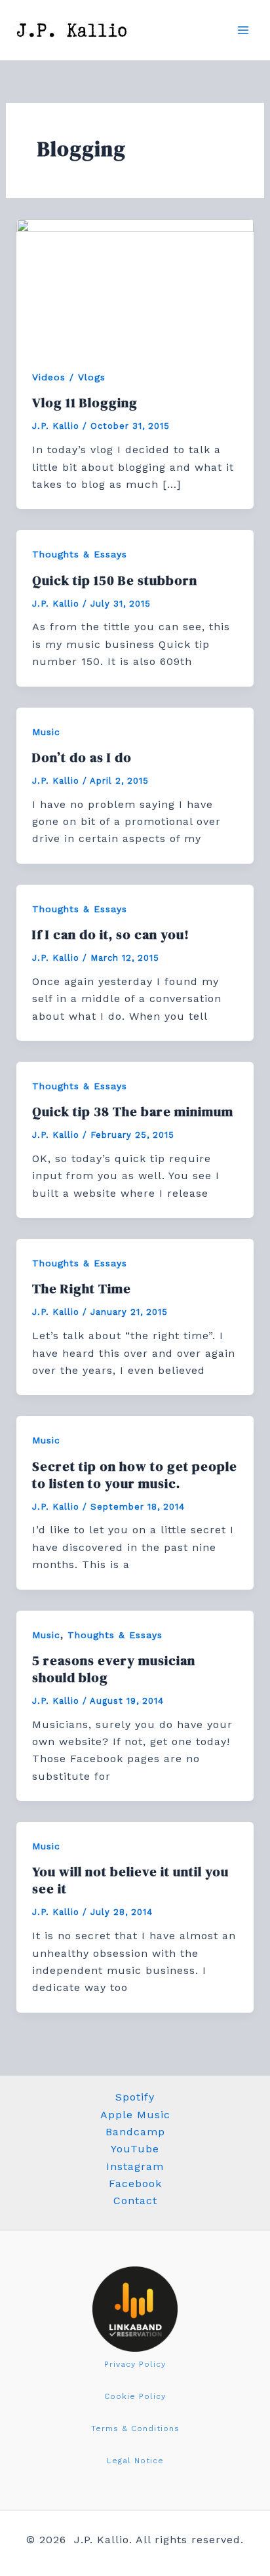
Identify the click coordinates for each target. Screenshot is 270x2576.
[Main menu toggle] (243, 30)
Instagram (135, 2166)
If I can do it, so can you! (111, 935)
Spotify (135, 2097)
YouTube (135, 2149)
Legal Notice (135, 2461)
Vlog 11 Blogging (85, 403)
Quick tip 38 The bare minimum (133, 1112)
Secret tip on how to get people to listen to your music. (135, 1475)
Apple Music (135, 2115)
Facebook (135, 2184)
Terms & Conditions (135, 2428)
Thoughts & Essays (80, 554)
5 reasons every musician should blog (114, 1669)
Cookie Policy (135, 2396)
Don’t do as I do (82, 757)
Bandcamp (135, 2132)
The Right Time (82, 1289)
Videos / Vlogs (69, 377)
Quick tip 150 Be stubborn (115, 580)
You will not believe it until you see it (130, 1880)
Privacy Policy (135, 2364)
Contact (135, 2201)
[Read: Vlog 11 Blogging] (135, 285)
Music (46, 732)
